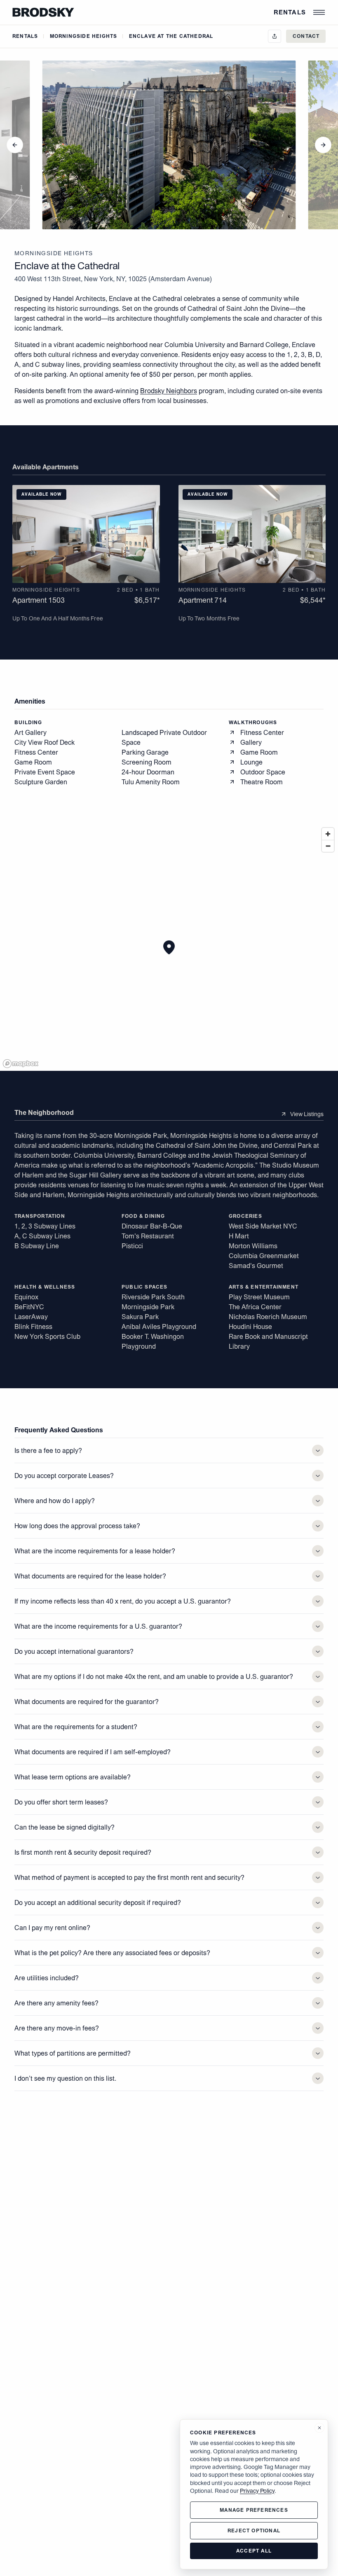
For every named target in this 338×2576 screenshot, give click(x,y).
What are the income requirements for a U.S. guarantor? (98, 1626)
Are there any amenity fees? (56, 2003)
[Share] (275, 36)
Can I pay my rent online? (52, 1928)
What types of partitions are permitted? (73, 2053)
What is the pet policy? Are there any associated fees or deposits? (112, 1953)
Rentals (290, 12)
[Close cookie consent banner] (319, 2428)
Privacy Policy (257, 2491)
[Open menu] (319, 12)
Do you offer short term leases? (61, 1802)
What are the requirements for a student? (76, 1727)
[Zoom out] (328, 846)
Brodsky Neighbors (169, 391)
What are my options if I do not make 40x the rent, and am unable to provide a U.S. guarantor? (154, 1676)
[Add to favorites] (76, 494)
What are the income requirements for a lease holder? (95, 1551)
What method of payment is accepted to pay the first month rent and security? (129, 1877)
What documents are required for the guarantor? (87, 1702)
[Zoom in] (328, 834)
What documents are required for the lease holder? (90, 1576)
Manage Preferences (254, 2510)
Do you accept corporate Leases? (64, 1476)
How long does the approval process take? (77, 1526)
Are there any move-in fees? (57, 2028)
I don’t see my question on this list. (65, 2078)
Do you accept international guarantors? (74, 1651)
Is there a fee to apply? (48, 1450)
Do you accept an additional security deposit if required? (98, 1902)
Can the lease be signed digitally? (65, 1827)
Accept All (254, 2551)
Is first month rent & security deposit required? (83, 1852)
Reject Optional (254, 2531)
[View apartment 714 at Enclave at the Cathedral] (252, 534)
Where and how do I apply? (55, 1501)
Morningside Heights (84, 36)
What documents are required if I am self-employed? (93, 1752)
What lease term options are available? (73, 1777)
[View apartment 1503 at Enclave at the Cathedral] (86, 534)
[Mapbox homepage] (21, 1064)
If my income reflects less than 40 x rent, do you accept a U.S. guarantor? (123, 1601)
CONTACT (306, 36)
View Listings (307, 1114)
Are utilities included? (47, 1978)
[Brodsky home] (43, 12)
